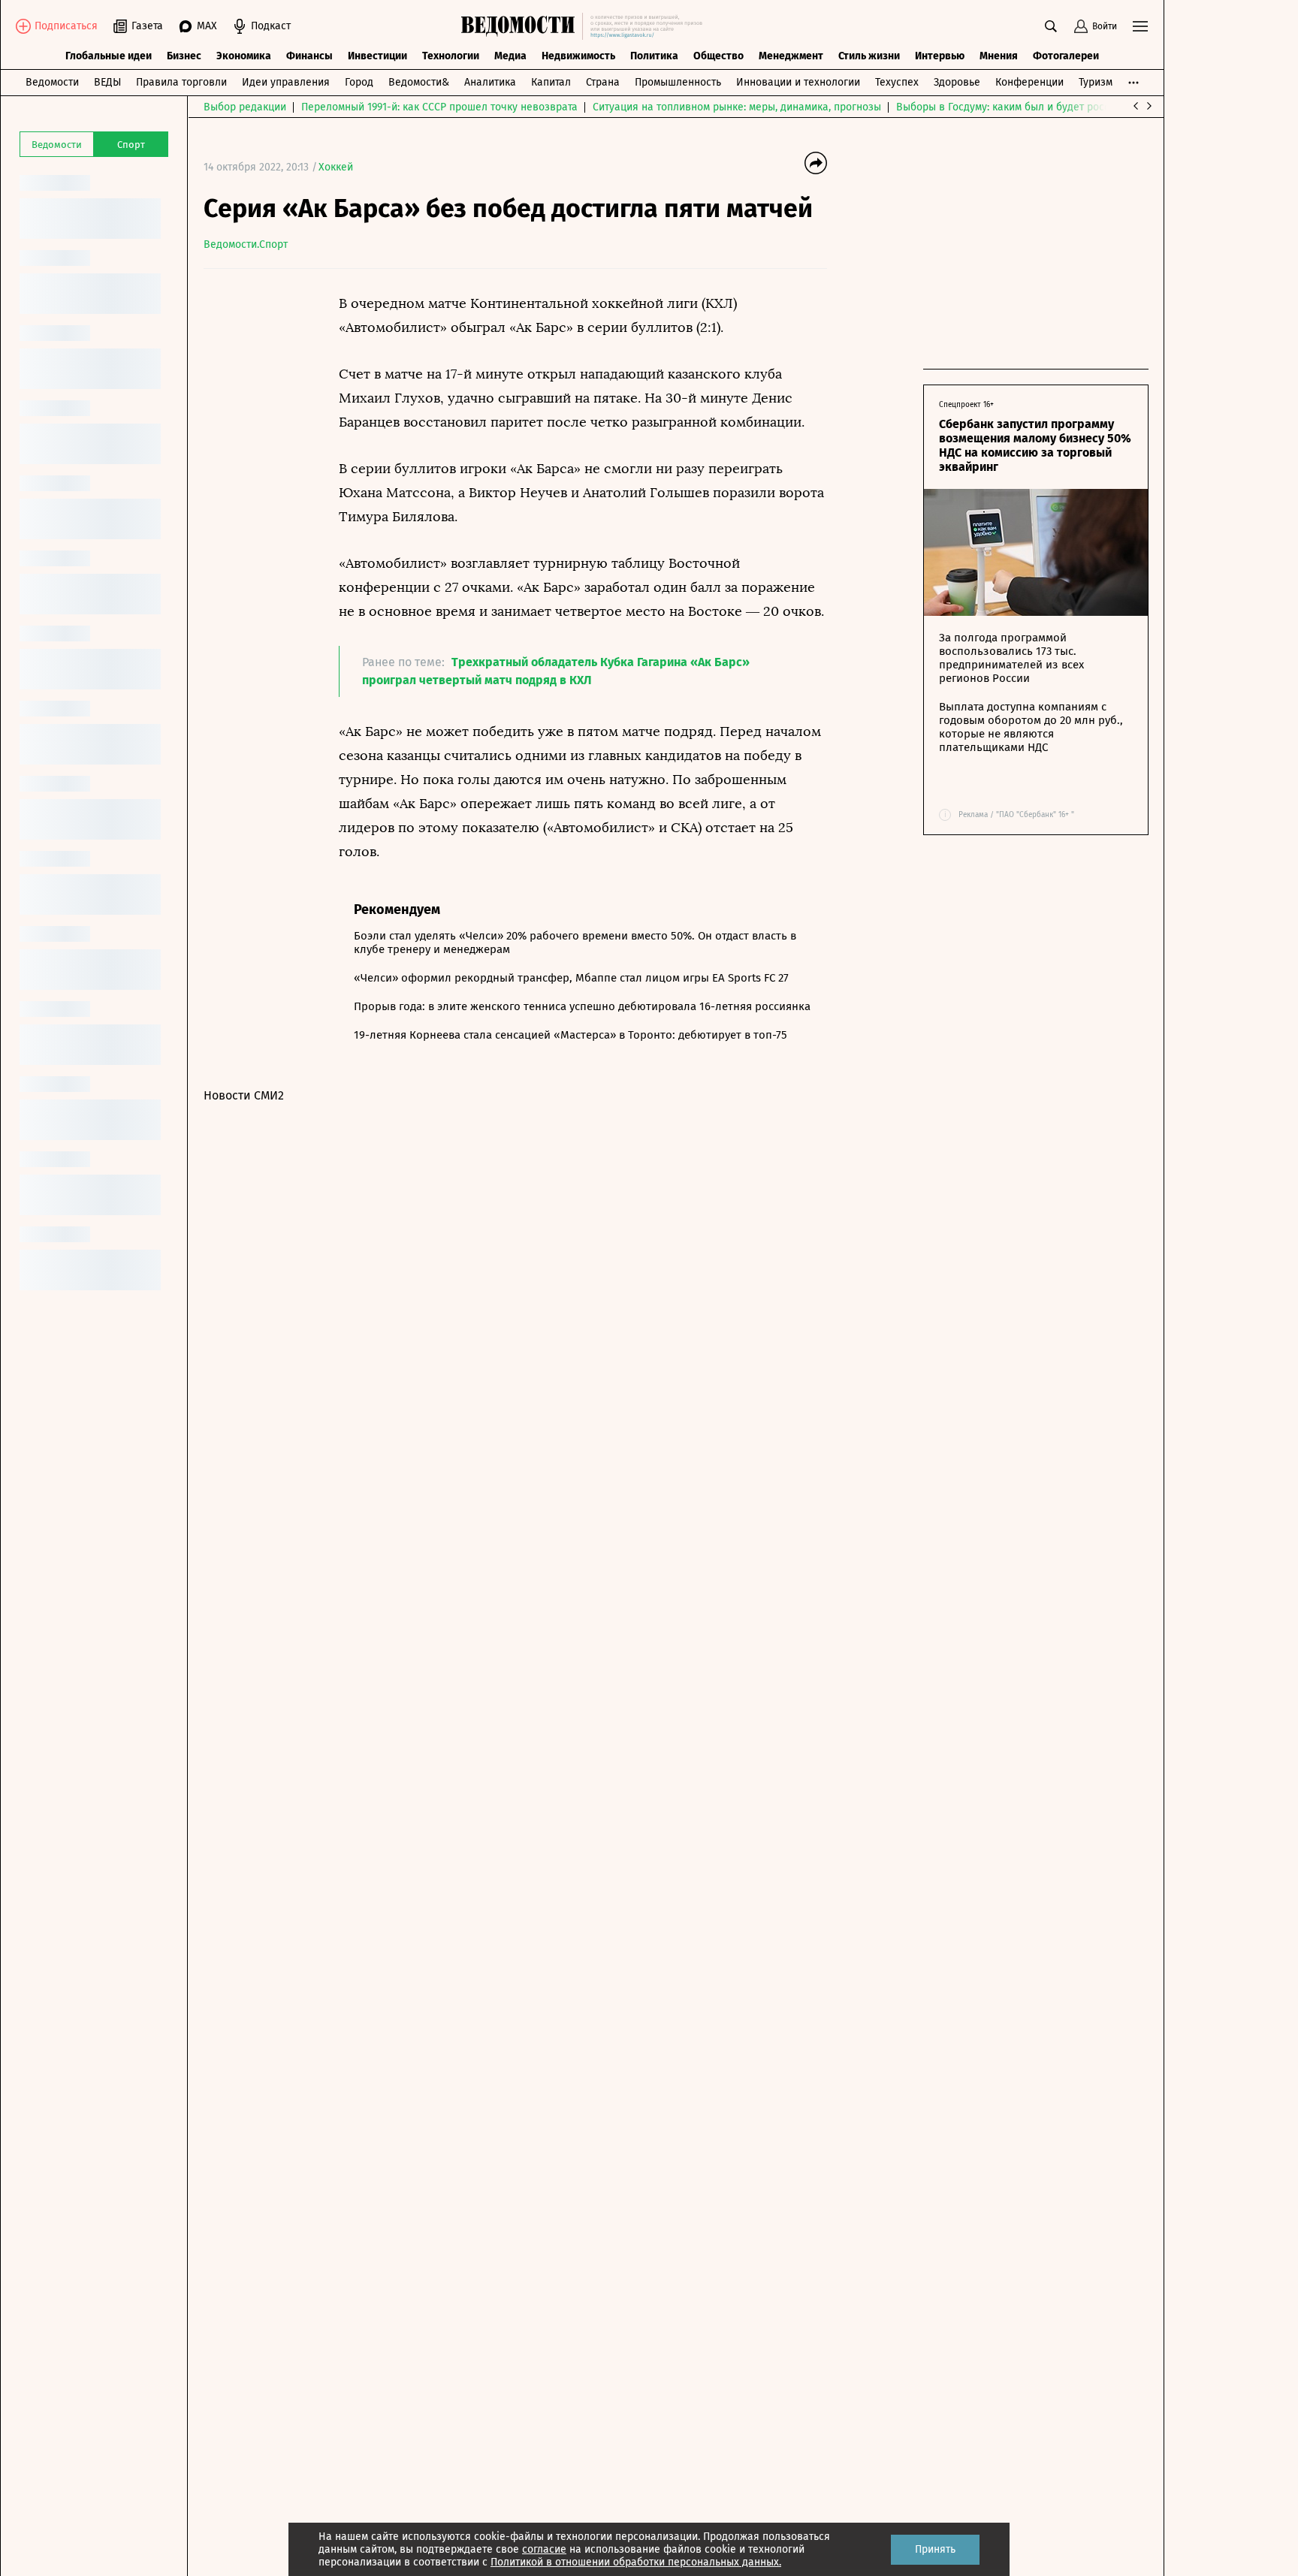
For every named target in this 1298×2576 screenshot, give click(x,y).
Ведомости (52, 82)
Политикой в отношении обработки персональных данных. (636, 2562)
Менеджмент (791, 56)
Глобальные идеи (109, 56)
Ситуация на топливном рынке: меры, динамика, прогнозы (737, 107)
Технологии (451, 56)
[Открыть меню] (1140, 26)
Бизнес (184, 56)
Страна (603, 82)
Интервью (940, 56)
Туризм (1096, 82)
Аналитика (490, 82)
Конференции (1029, 82)
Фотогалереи (1066, 56)
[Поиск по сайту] (1051, 26)
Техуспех (897, 82)
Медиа (510, 56)
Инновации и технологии (798, 82)
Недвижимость (578, 56)
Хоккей (336, 167)
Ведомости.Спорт (246, 244)
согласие (544, 2549)
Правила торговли (181, 82)
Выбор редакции (245, 107)
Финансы (309, 56)
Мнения (999, 56)
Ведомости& (419, 82)
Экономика (244, 56)
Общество (718, 56)
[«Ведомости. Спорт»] (522, 26)
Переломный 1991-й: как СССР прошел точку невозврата (439, 107)
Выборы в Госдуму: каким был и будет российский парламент (1048, 107)
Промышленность (678, 82)
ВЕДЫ (107, 82)
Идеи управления (286, 82)
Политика (654, 56)
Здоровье (957, 82)
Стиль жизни (869, 56)
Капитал (551, 82)
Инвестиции (377, 56)
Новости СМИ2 (244, 1095)
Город (359, 82)
